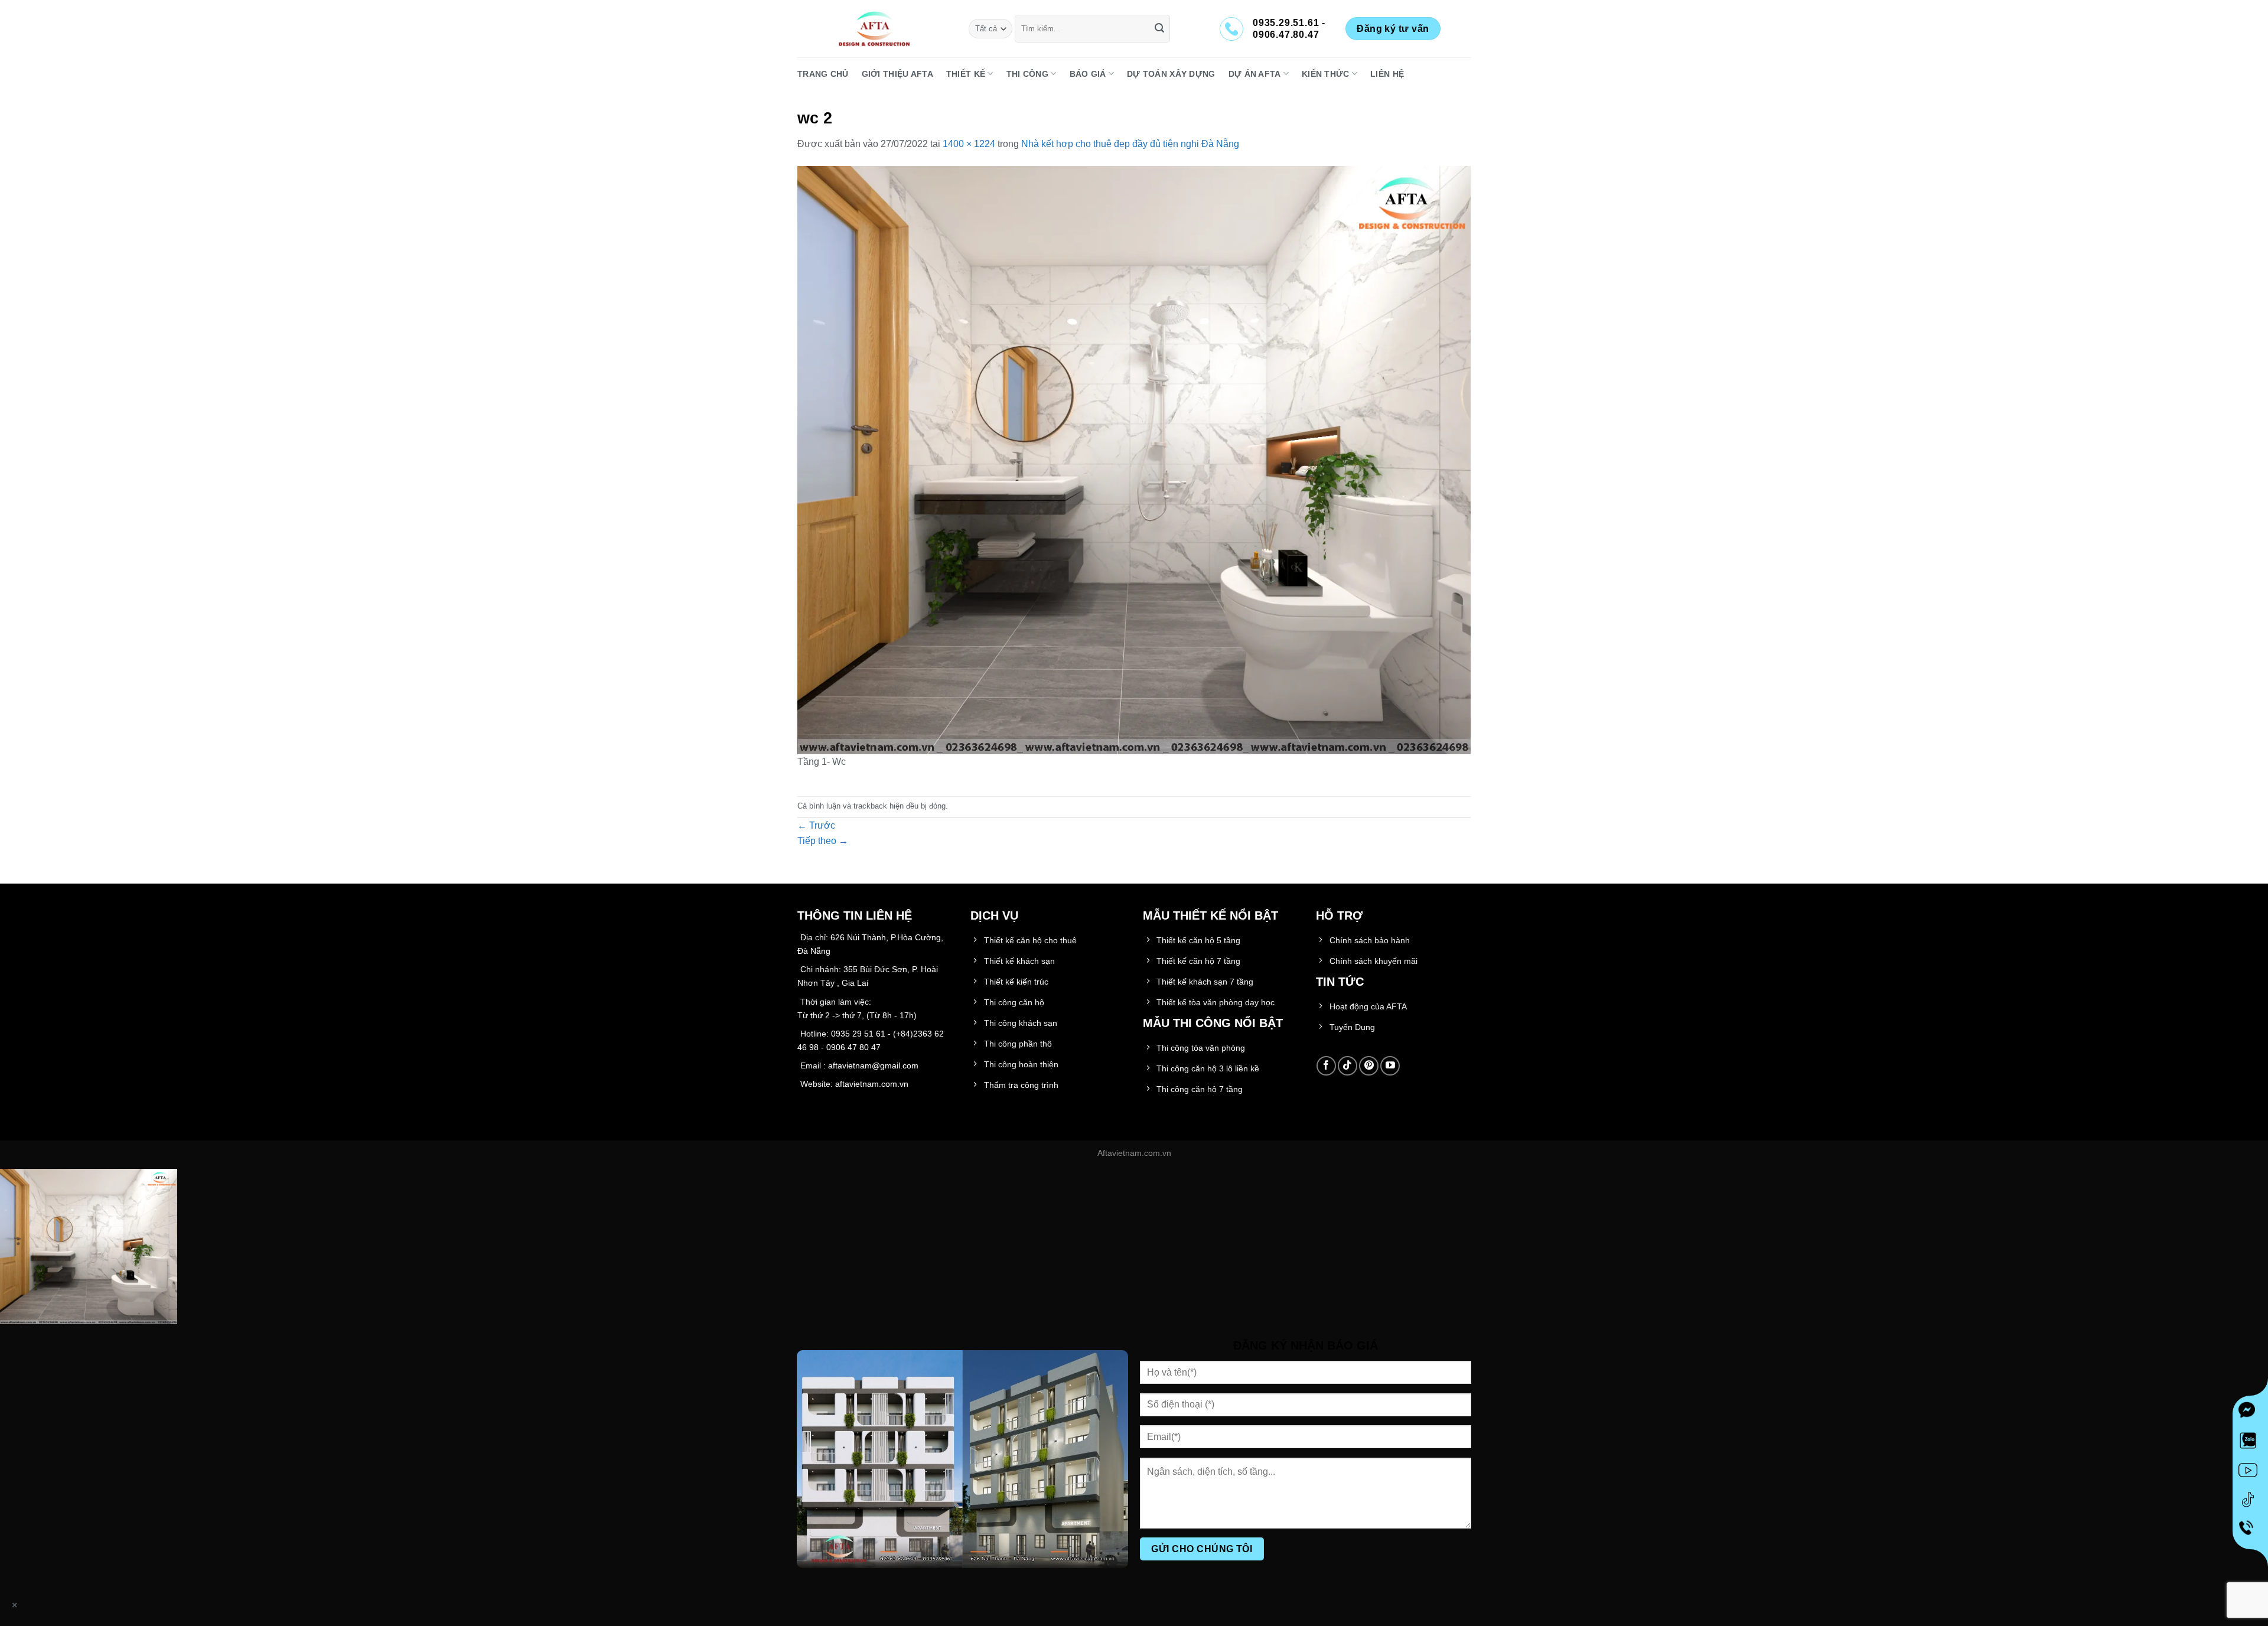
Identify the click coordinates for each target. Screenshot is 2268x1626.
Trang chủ (823, 74)
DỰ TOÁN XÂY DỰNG (1171, 74)
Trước (816, 825)
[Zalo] (2250, 1443)
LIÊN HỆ (1387, 74)
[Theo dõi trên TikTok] (1348, 1066)
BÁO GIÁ (1088, 74)
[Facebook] (2250, 1413)
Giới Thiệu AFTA (897, 74)
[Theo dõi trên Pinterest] (1369, 1066)
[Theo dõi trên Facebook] (1326, 1066)
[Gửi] (1159, 29)
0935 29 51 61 (858, 1034)
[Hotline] (2251, 1531)
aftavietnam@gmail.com (873, 1065)
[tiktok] (2250, 1502)
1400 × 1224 (969, 144)
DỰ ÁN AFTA (1255, 74)
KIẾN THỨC (1326, 74)
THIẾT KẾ (966, 74)
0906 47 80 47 (853, 1047)
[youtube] (2250, 1472)
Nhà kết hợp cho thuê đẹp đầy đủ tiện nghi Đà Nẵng (1130, 144)
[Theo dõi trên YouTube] (1390, 1066)
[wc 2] (1134, 459)
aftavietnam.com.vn (872, 1084)
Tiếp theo (823, 841)
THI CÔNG (1027, 74)
